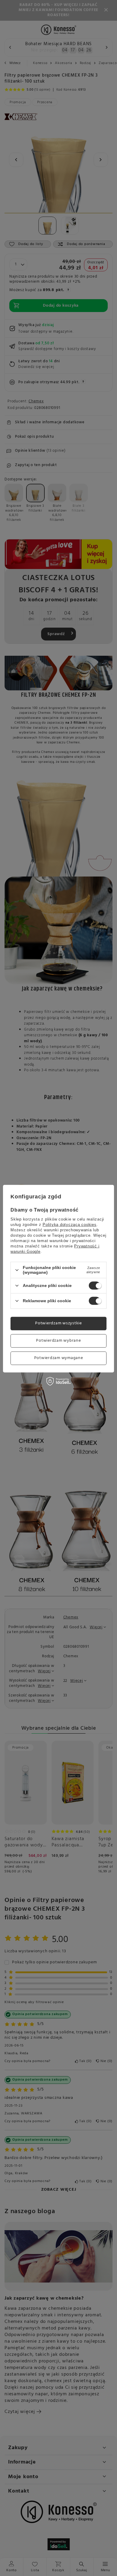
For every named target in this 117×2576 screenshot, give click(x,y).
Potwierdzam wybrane (58, 1341)
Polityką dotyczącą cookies (70, 1225)
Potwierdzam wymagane (59, 1358)
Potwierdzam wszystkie (58, 1323)
